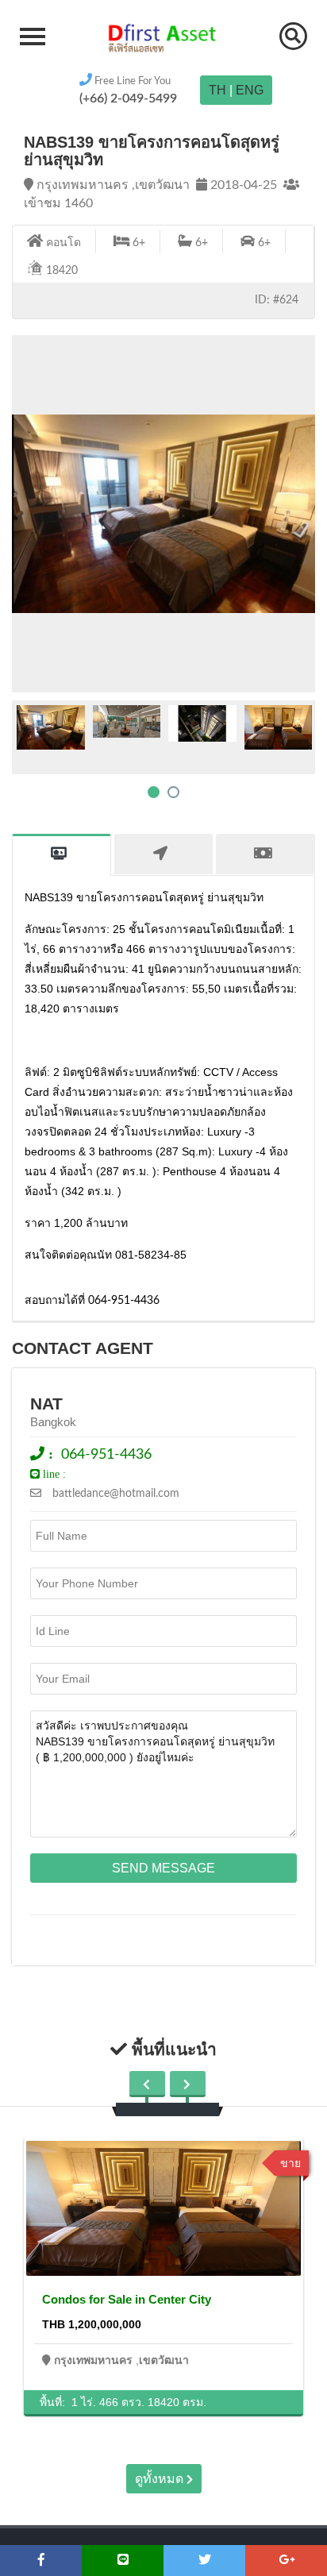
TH (217, 90)
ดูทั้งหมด (161, 2479)
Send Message (163, 1868)
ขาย (290, 2163)
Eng (250, 90)
